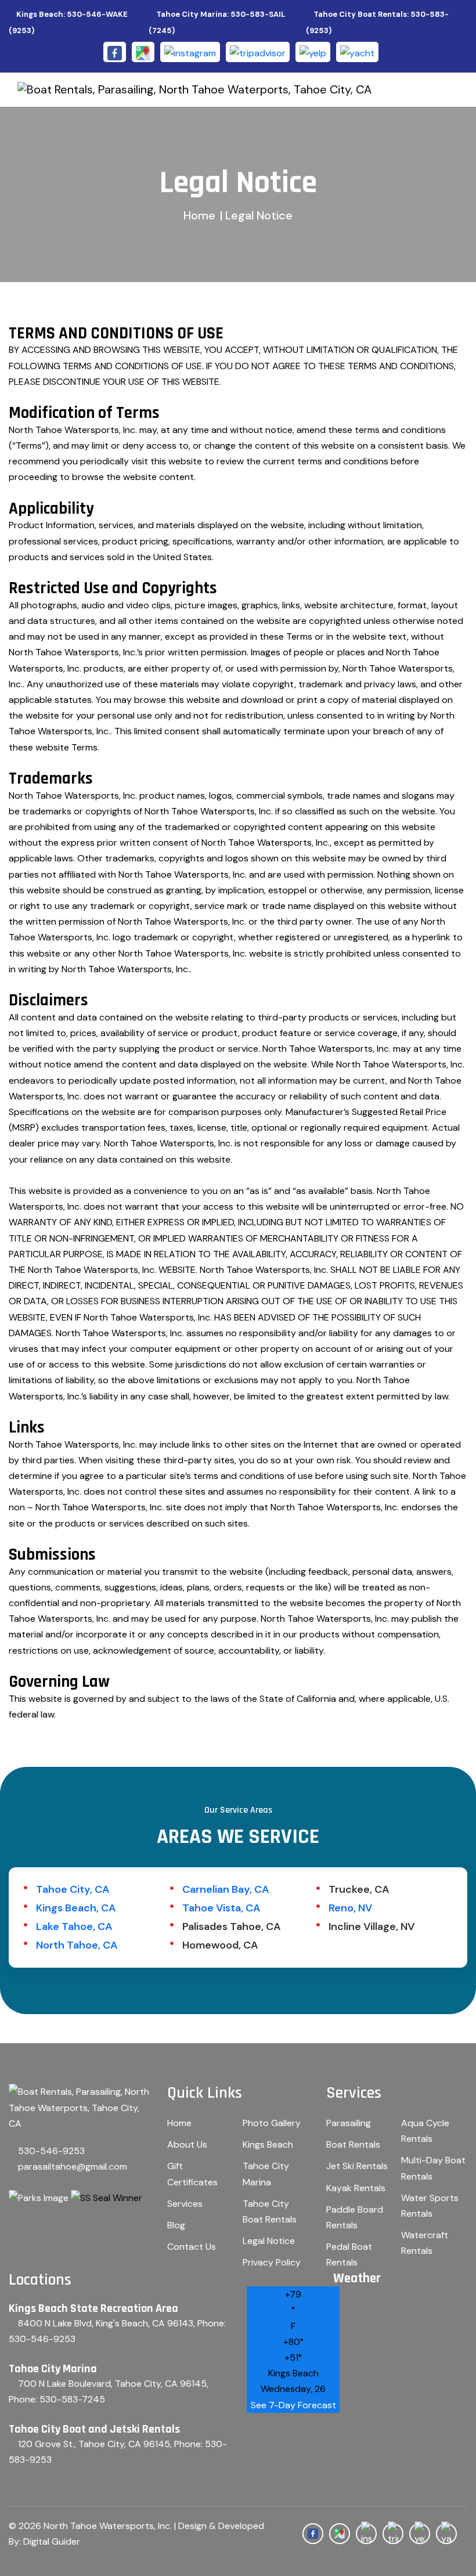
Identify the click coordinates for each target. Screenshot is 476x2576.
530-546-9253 (51, 2151)
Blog (176, 2225)
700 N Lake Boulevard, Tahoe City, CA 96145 (112, 2384)
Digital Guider (52, 2541)
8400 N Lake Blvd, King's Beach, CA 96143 (106, 2323)
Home (179, 2123)
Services (185, 2204)
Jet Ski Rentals (357, 2166)
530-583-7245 (72, 2399)
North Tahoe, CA (77, 1945)
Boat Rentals (353, 2144)
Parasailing (349, 2123)
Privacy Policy (272, 2262)
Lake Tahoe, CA (74, 1926)
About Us (187, 2144)
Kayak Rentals (356, 2188)
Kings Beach (268, 2144)
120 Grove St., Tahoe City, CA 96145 (94, 2444)
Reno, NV (350, 1908)
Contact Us (192, 2247)
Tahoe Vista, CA (221, 1908)
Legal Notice (269, 2241)
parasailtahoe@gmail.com (73, 2166)
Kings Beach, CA (76, 1908)
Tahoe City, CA (73, 1889)
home (199, 215)
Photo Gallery (272, 2123)
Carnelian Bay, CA (226, 1889)
